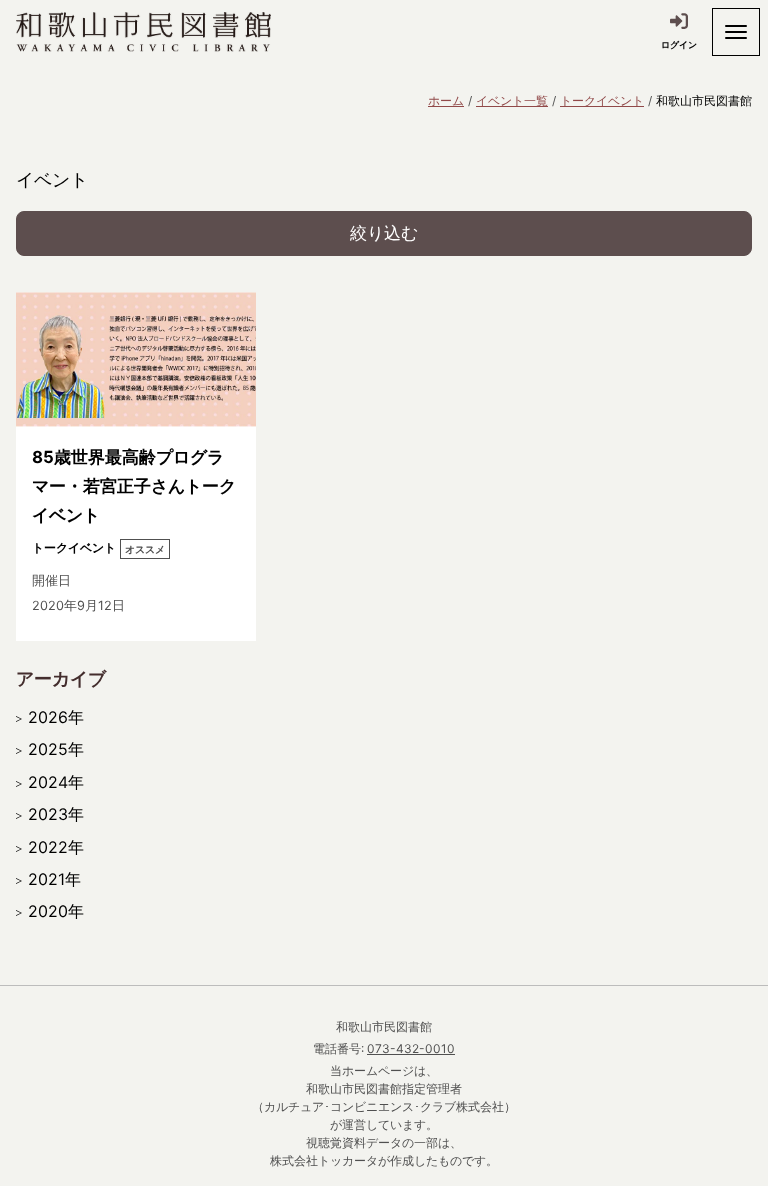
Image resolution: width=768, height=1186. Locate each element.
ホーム (446, 100)
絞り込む (384, 233)
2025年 (56, 749)
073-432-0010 (411, 1048)
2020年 (56, 911)
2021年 (54, 879)
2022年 (56, 847)
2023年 (56, 814)
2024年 (56, 782)
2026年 (56, 717)
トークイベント (602, 100)
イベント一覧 (512, 100)
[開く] (736, 32)
